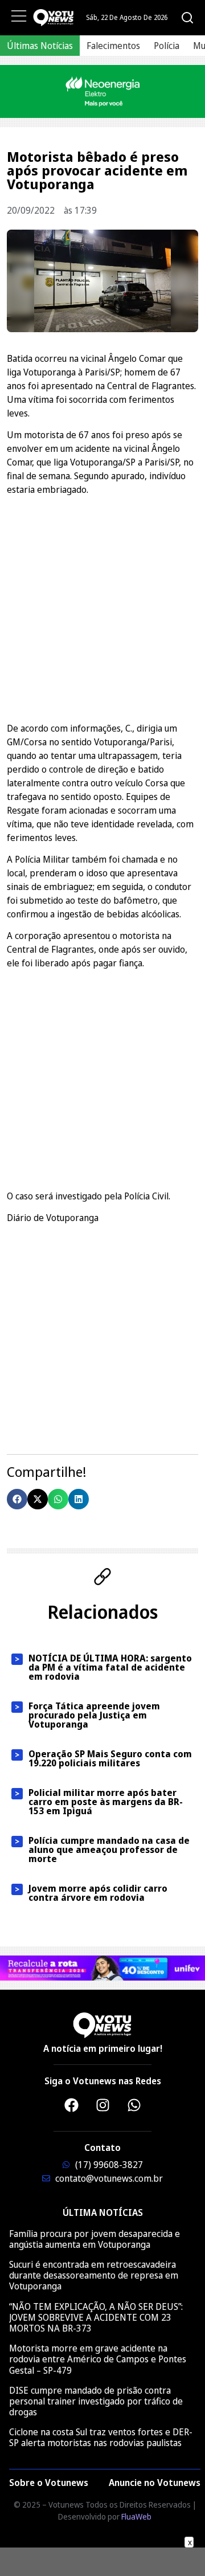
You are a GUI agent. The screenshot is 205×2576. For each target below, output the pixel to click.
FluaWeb (136, 2516)
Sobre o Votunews (49, 2483)
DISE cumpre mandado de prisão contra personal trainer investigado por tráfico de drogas (96, 2401)
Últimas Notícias (40, 46)
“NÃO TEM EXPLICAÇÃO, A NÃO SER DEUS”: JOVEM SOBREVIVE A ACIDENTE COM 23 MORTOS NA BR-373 (96, 2317)
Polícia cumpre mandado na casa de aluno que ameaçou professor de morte (109, 1850)
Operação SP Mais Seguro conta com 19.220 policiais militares (110, 1758)
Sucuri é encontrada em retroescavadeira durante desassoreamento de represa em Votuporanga (94, 2275)
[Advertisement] (102, 607)
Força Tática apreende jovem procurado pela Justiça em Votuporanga (94, 1715)
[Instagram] (102, 2105)
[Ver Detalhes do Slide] (102, 91)
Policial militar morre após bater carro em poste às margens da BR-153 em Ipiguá (106, 1802)
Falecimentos (113, 46)
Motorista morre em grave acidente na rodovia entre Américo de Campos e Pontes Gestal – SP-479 (98, 2359)
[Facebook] (71, 2105)
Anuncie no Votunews (155, 2483)
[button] (17, 1499)
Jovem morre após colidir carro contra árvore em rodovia (98, 1893)
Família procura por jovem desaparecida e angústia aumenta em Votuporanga (95, 2239)
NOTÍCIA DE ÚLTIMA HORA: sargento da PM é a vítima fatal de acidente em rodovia (110, 1667)
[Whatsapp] (134, 2105)
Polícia (167, 46)
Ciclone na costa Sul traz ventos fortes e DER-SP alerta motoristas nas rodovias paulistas (101, 2437)
